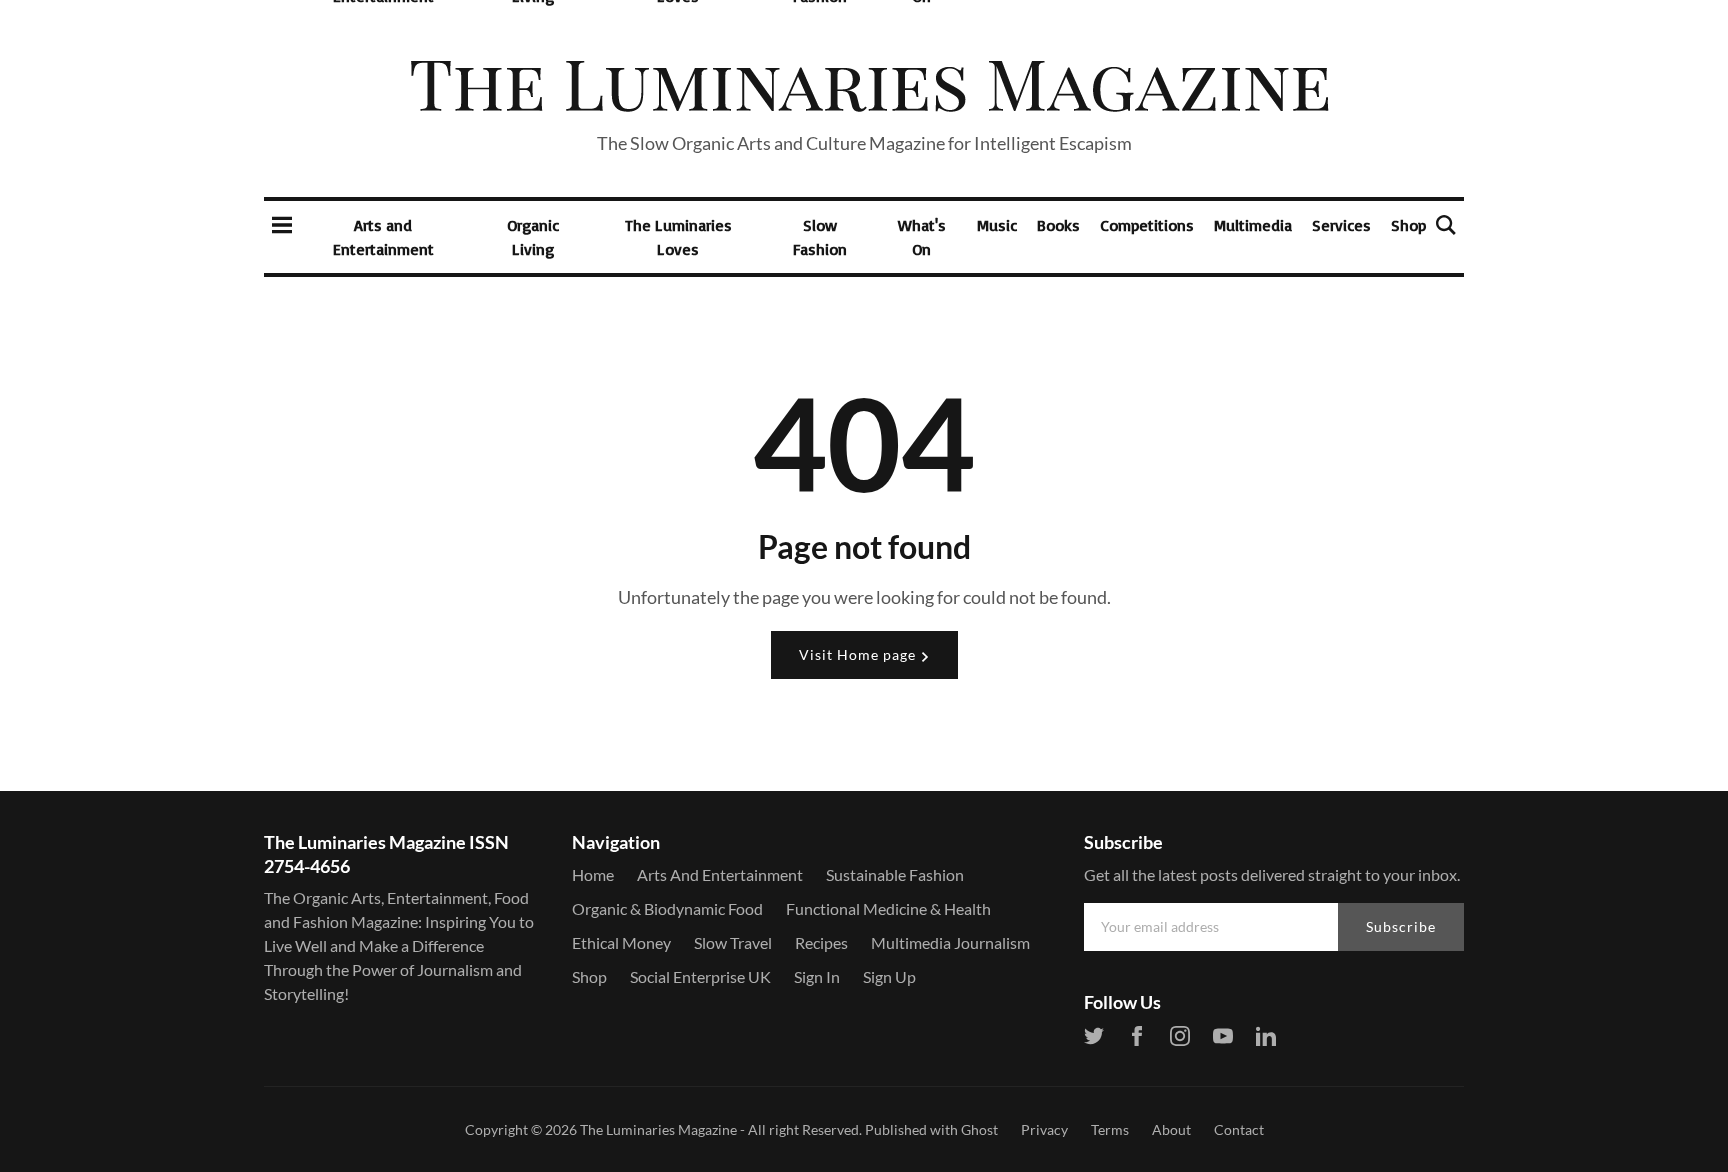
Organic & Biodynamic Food (667, 908)
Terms (1110, 1129)
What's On (922, 237)
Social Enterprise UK (700, 976)
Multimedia (1253, 225)
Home (593, 874)
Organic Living (533, 237)
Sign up (889, 976)
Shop (1408, 225)
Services (1341, 225)
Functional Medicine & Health (888, 908)
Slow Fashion (820, 237)
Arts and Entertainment (383, 237)
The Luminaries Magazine (658, 1129)
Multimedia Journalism (950, 942)
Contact (1239, 1129)
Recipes (821, 942)
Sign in (817, 976)
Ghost (979, 1129)
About (1171, 1129)
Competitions (1147, 225)
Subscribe (1401, 926)
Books (1058, 225)
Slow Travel (733, 942)
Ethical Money (621, 942)
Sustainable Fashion (895, 874)
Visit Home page (859, 654)
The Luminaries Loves (678, 237)
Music (997, 225)
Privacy (1044, 1129)
